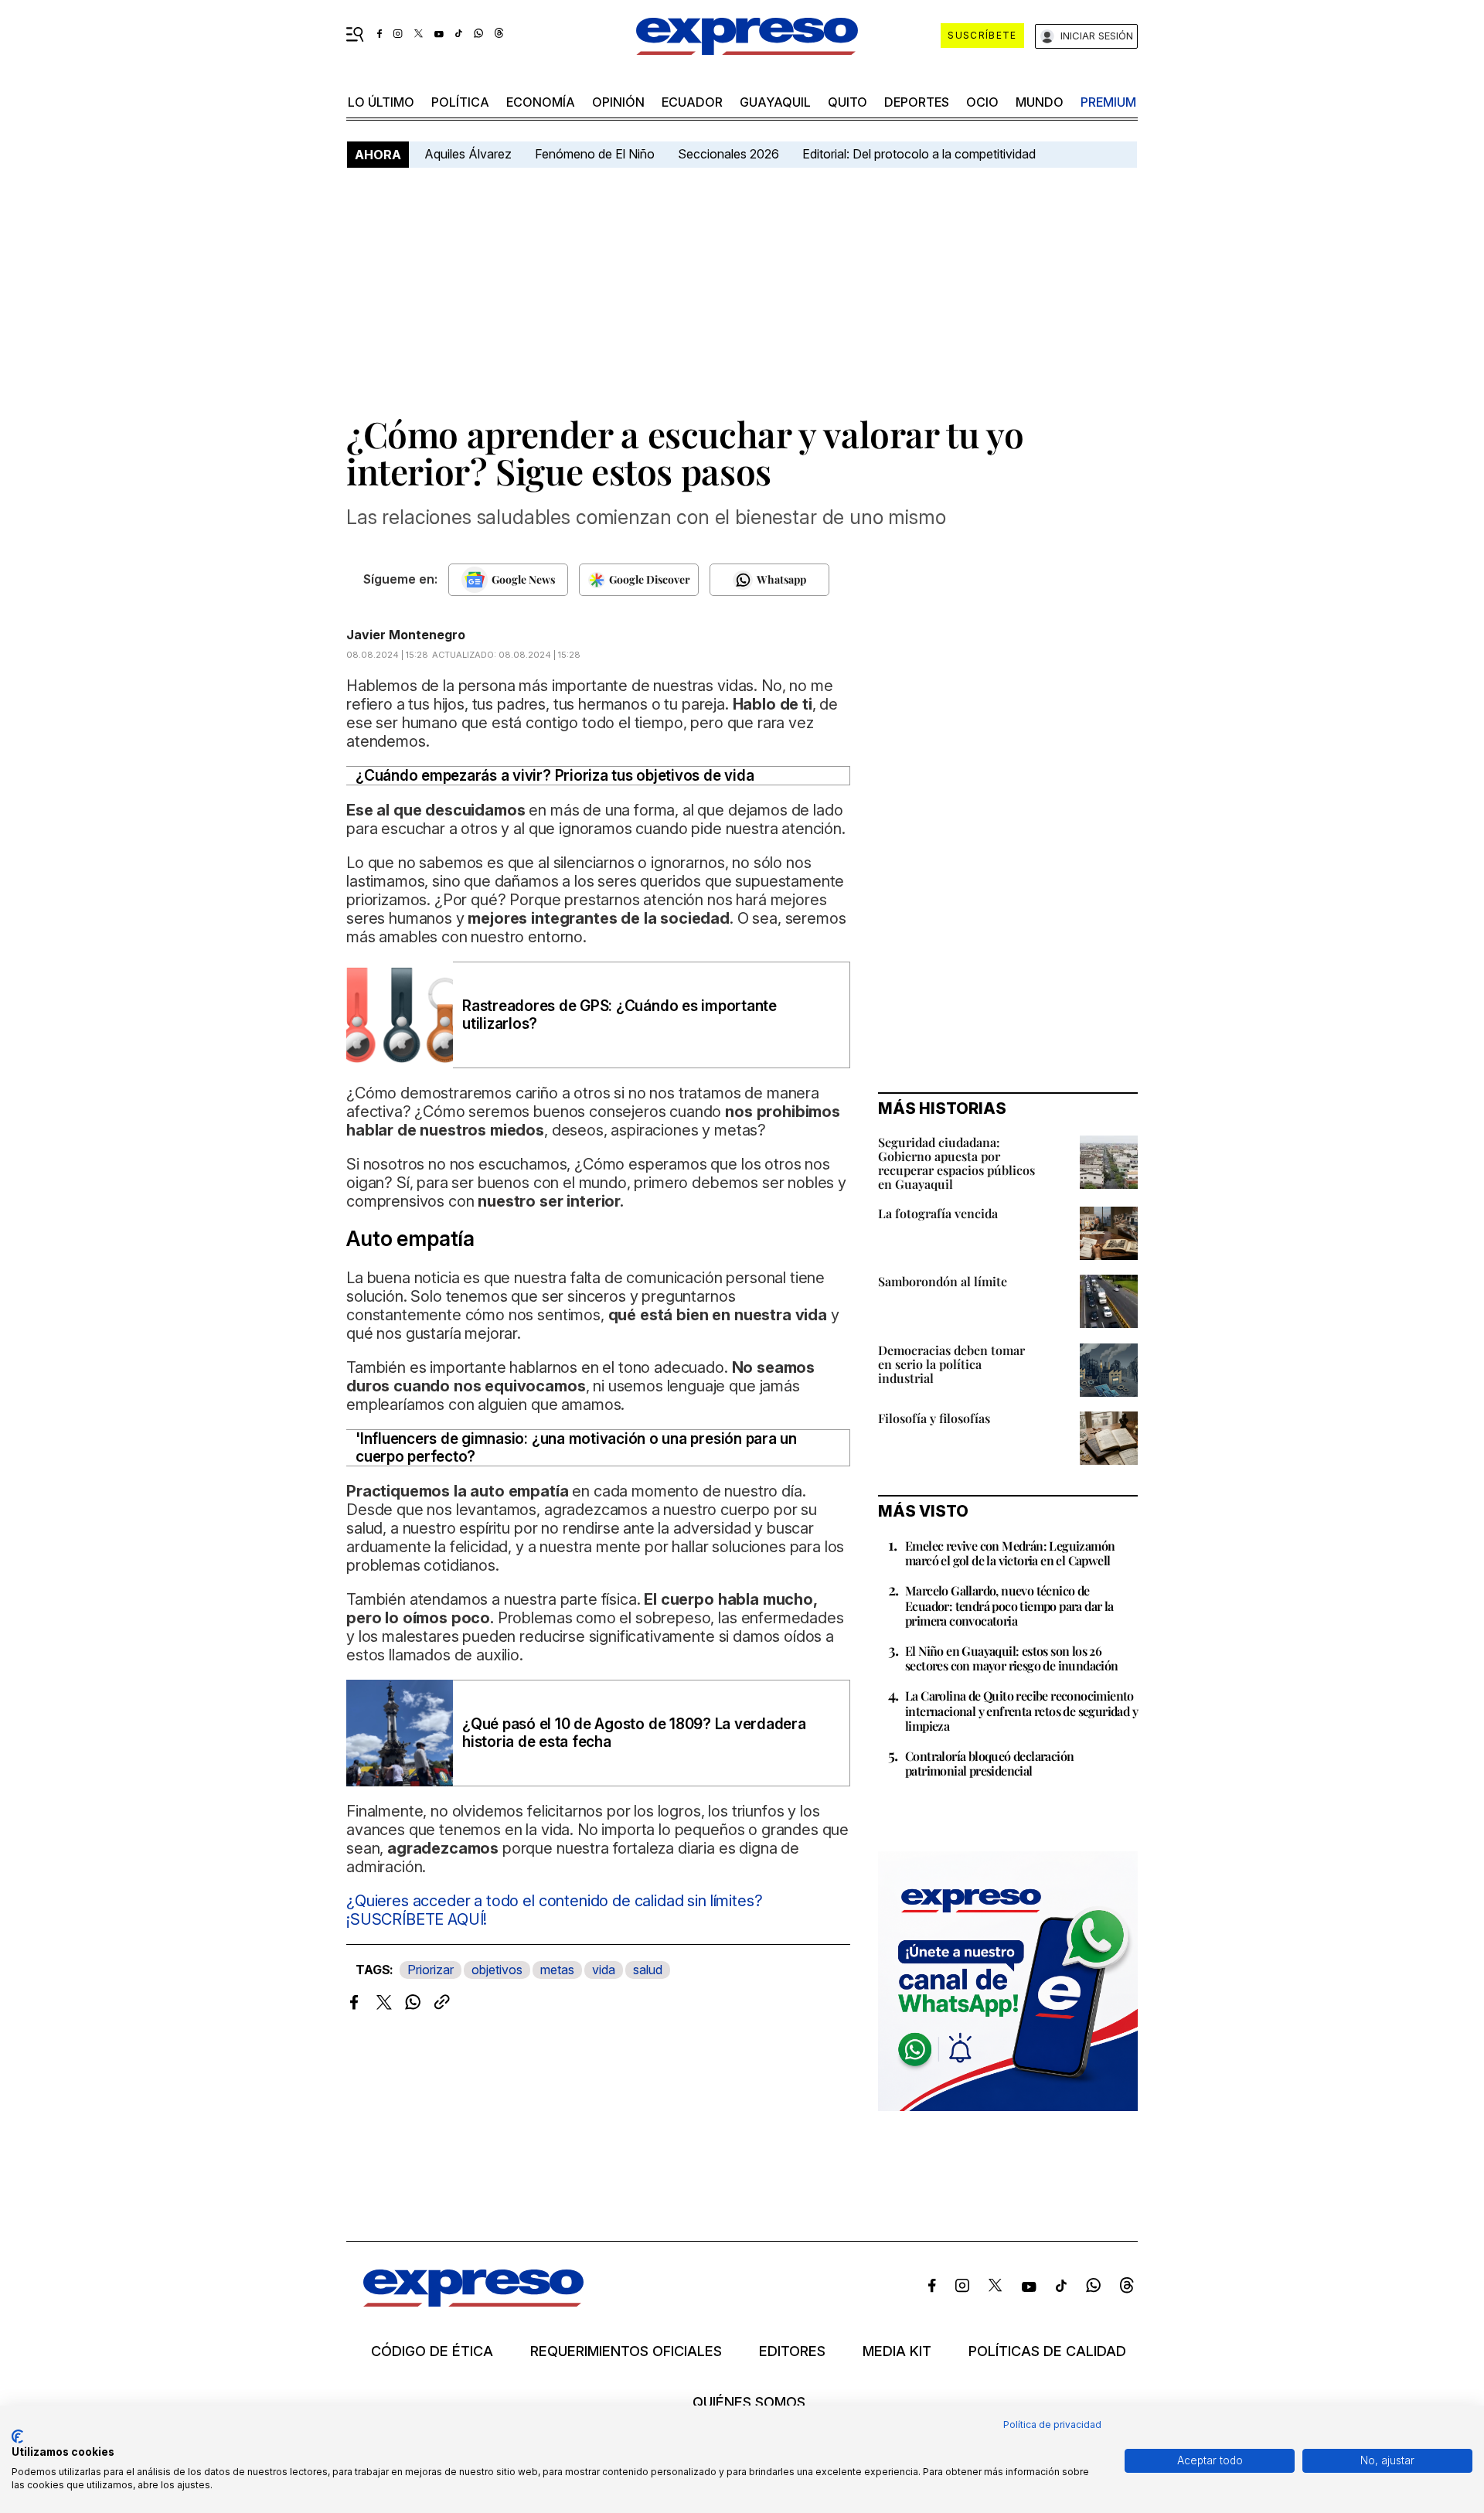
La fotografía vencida (938, 1213)
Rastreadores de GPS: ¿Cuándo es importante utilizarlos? (619, 1015)
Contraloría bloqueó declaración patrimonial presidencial (989, 1763)
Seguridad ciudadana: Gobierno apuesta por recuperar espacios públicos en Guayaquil (956, 1163)
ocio (982, 102)
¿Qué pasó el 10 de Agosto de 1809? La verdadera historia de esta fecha (634, 1733)
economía (541, 102)
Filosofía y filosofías (934, 1418)
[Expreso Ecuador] (473, 2302)
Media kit (897, 2351)
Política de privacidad (1052, 2424)
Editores (792, 2351)
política (460, 102)
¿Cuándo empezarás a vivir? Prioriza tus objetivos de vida (555, 776)
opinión (618, 102)
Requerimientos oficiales (626, 2351)
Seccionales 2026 (728, 154)
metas (557, 1970)
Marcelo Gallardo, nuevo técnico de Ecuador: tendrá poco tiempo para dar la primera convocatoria (1009, 1605)
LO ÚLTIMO (381, 102)
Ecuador (692, 102)
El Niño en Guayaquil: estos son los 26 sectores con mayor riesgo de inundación (1012, 1658)
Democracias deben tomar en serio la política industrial (951, 1364)
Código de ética (432, 2351)
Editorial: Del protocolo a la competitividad (921, 154)
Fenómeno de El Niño (595, 154)
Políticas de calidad (1047, 2351)
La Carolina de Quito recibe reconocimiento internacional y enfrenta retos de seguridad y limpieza (1021, 1710)
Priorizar (431, 1970)
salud (648, 1970)
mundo (1040, 102)
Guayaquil (775, 102)
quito (848, 102)
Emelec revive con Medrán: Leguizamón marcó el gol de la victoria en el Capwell (1010, 1553)
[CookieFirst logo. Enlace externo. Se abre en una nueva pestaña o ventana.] (17, 2436)
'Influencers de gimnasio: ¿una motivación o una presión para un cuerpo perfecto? (576, 1448)
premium (1108, 102)
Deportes (917, 102)
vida (604, 1970)
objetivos (497, 1970)
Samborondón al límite (943, 1281)
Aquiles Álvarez (468, 154)
